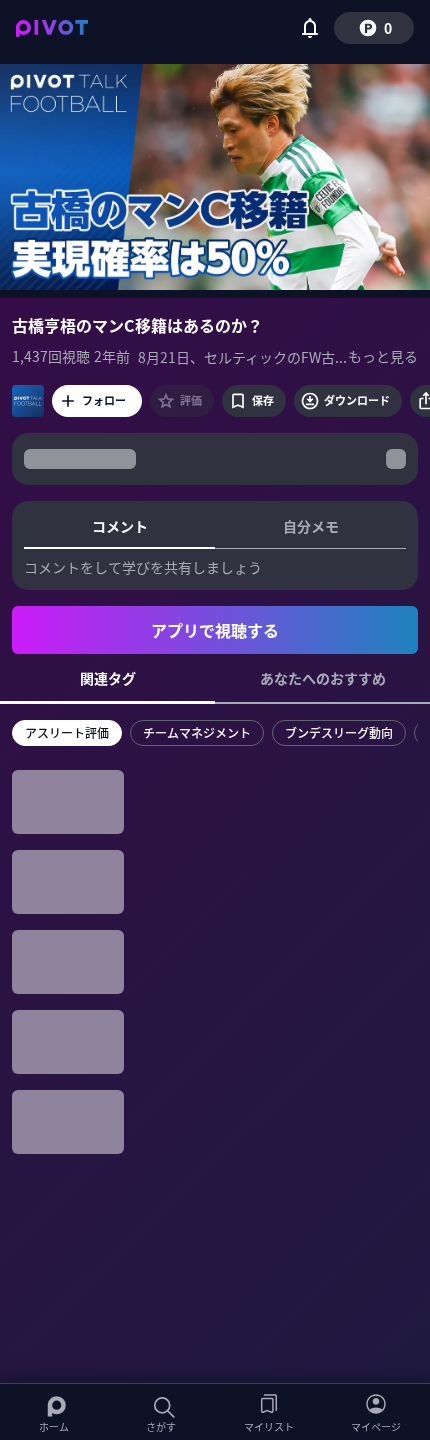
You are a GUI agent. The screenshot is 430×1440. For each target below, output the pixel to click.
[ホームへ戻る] (52, 28)
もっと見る (383, 356)
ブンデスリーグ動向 (339, 732)
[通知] (310, 28)
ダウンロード (357, 400)
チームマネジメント (197, 732)
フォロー (104, 400)
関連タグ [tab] (108, 678)
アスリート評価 (67, 732)
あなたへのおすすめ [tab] (323, 678)
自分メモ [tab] (311, 526)
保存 (263, 400)
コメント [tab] (120, 526)
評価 (191, 400)
